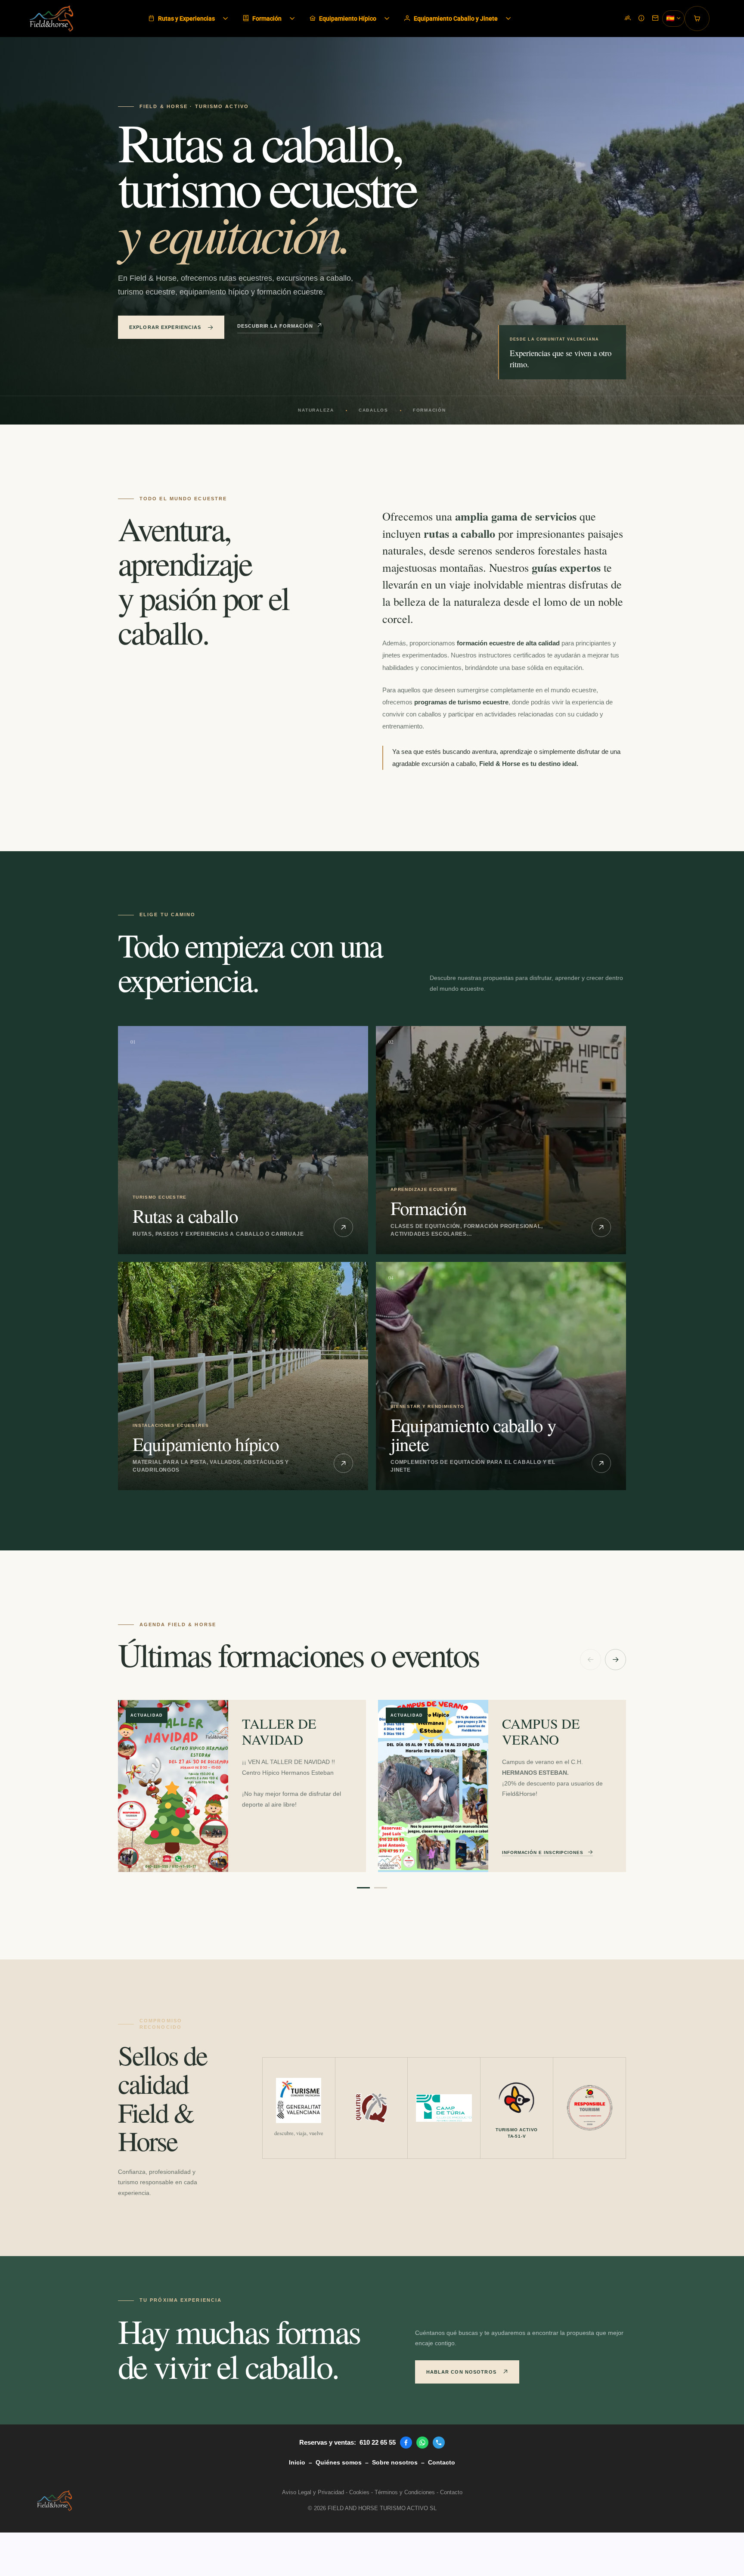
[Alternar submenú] (226, 19)
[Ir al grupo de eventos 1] (363, 1888)
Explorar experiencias (165, 327)
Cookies (359, 2492)
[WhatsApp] (422, 2443)
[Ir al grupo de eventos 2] (381, 1888)
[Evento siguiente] (615, 1660)
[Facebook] (406, 2443)
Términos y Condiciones (405, 2492)
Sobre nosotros (395, 2462)
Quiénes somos (339, 2462)
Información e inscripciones (543, 1852)
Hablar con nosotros (461, 2372)
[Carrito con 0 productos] (697, 19)
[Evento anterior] (591, 1660)
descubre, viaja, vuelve (299, 2133)
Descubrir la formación (275, 326)
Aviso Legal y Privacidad (313, 2492)
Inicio (297, 2462)
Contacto (442, 2462)
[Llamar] (439, 2443)
